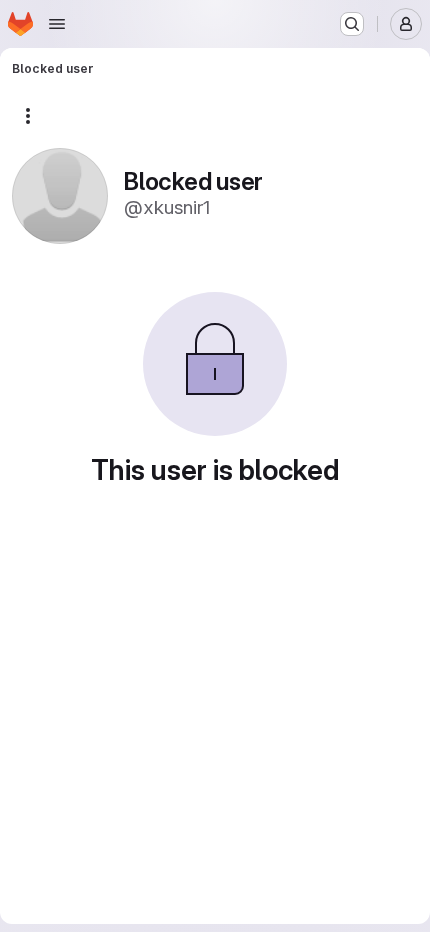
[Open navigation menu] (57, 24)
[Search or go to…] (352, 24)
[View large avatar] (60, 194)
